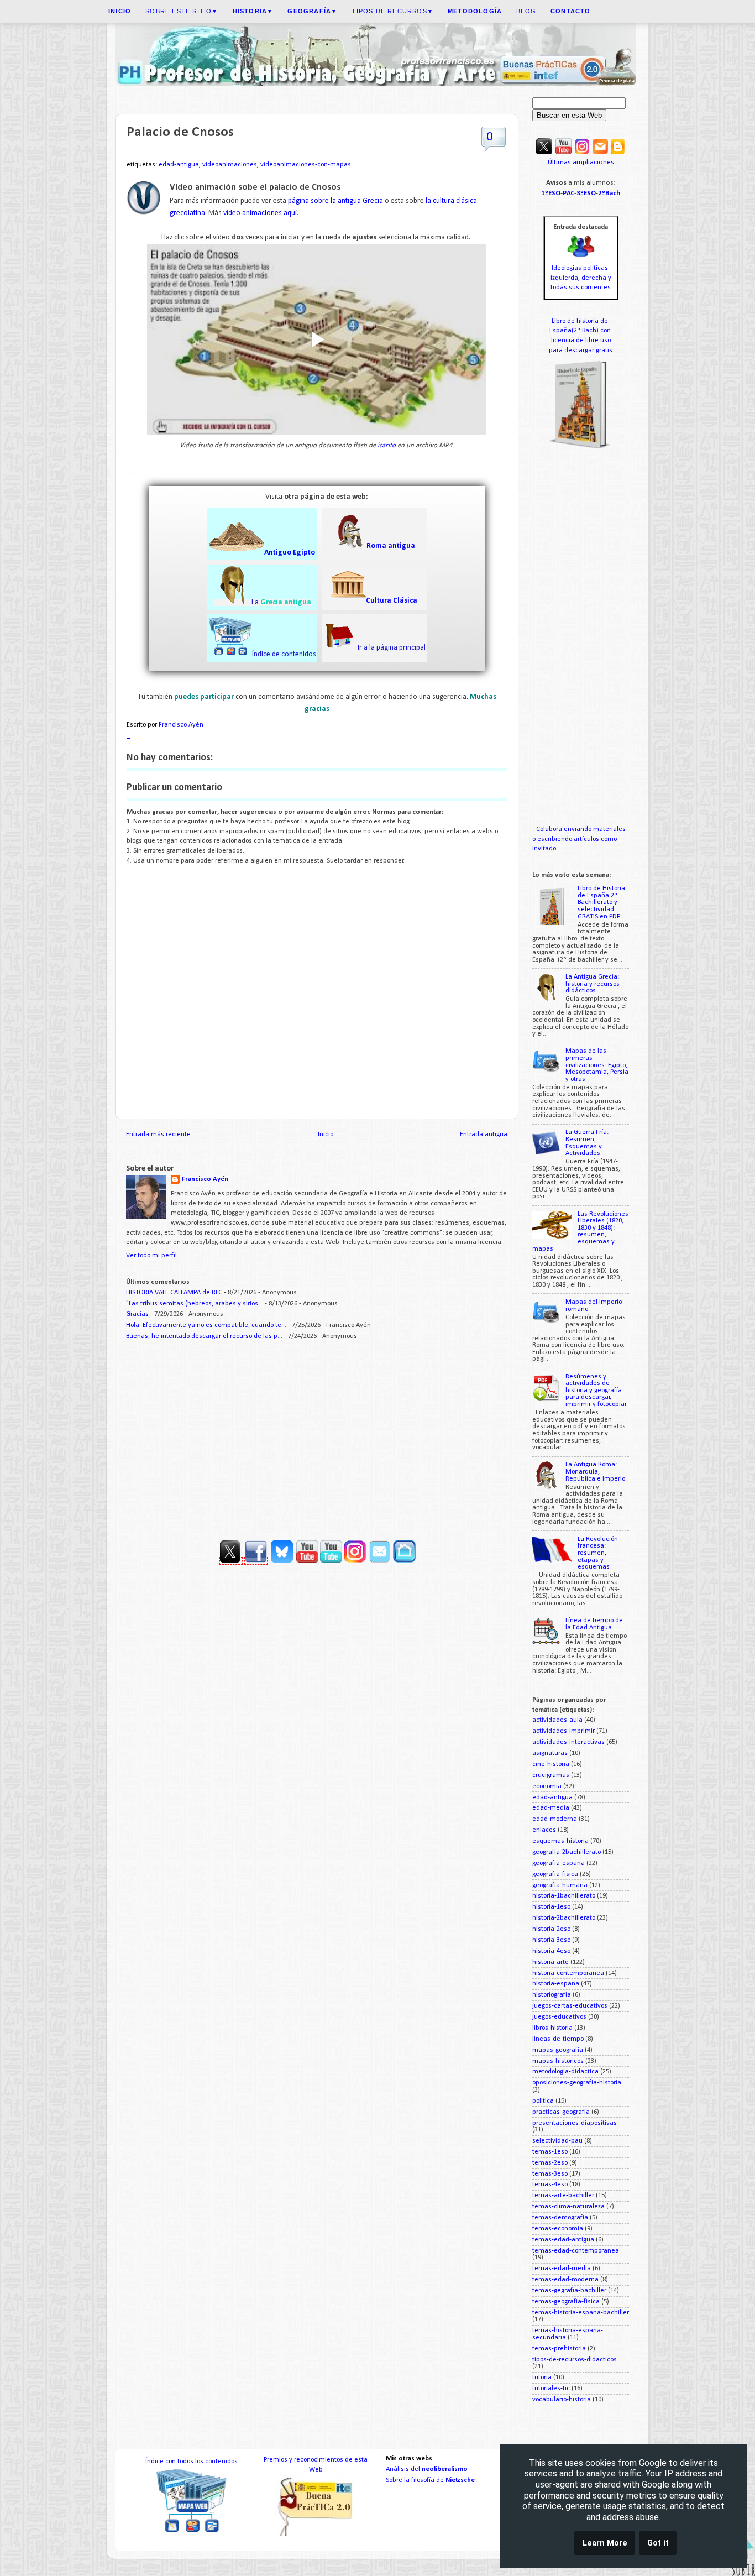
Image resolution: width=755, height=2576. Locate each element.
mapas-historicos (558, 2061)
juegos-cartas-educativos (570, 2006)
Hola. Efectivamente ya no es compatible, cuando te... (206, 1325)
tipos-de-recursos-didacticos (575, 2360)
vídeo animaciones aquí (260, 213)
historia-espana (556, 1984)
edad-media (551, 1808)
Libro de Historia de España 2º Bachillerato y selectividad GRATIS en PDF (601, 902)
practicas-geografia (561, 2112)
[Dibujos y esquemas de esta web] (582, 153)
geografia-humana (560, 1885)
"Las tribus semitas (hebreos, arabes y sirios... (195, 1304)
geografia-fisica (555, 1874)
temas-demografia (560, 2218)
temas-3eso (550, 2174)
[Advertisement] (317, 1436)
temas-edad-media (562, 2269)
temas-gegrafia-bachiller (569, 2291)
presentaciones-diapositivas (575, 2123)
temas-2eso (550, 2163)
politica (543, 2101)
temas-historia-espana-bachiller (581, 2313)
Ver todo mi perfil (151, 1256)
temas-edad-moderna (565, 2280)
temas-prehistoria (559, 2349)
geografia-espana (559, 1863)
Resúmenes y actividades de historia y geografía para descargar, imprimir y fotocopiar (596, 1391)
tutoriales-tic (551, 2389)
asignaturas (550, 1753)
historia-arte (550, 1962)
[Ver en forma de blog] (618, 153)
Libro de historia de (581, 321)
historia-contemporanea (568, 1973)
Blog (526, 11)
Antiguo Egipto (290, 553)
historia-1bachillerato (564, 1896)
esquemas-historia (560, 1841)
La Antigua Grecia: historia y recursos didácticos (593, 984)
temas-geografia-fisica (566, 2302)
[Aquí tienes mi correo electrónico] (600, 153)
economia (547, 1786)
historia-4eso (551, 1951)
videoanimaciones (230, 165)
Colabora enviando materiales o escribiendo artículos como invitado (579, 839)
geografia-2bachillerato (567, 1852)
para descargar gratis (581, 351)
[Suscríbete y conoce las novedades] (367, 1561)
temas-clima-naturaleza (568, 2207)
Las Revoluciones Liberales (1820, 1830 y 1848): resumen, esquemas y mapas (580, 1232)
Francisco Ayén (205, 1179)
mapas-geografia (558, 2050)
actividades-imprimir (563, 1731)
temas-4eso (550, 2185)
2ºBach (609, 193)
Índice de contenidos (284, 654)
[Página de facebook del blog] (256, 1561)
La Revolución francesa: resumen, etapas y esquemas (598, 1553)
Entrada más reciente (158, 1135)
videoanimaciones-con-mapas (306, 165)
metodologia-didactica (565, 2072)
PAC (568, 193)
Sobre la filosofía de (430, 2480)
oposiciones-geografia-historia (577, 2083)
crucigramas (551, 1775)
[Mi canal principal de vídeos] (563, 153)
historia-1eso (551, 1907)
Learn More (605, 2543)
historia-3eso (551, 1940)
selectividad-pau (557, 2141)
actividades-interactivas (568, 1742)
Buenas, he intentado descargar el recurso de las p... (204, 1336)
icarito (387, 445)
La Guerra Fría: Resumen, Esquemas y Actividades (587, 1143)
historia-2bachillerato (564, 1918)
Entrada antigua (484, 1135)
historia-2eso (551, 1929)
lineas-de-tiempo (558, 2039)
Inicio (326, 1135)
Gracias (137, 1314)
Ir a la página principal (391, 648)
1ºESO (551, 193)
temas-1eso (550, 2152)
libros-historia (552, 2028)
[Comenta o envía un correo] (380, 1561)
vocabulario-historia (562, 2400)
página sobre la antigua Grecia (335, 201)
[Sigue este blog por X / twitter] (544, 153)
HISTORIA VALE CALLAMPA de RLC (174, 1293)
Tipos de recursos (392, 11)
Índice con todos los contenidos (192, 2462)
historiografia (552, 1995)
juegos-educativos (559, 2017)
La (256, 602)
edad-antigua (179, 165)
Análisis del (427, 2469)
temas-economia (558, 2229)
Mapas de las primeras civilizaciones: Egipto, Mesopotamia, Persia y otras (597, 1065)
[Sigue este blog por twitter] (231, 1561)
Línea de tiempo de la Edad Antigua (594, 1624)
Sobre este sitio (182, 11)
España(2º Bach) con (581, 331)
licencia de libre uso (581, 341)
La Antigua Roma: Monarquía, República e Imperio (595, 1472)
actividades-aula (557, 1720)
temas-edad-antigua (563, 2240)
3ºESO (586, 193)
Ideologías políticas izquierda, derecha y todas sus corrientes (581, 278)
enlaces (544, 1830)
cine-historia (551, 1764)
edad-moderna (555, 1819)
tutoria (542, 2378)
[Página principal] (404, 1561)
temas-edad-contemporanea (576, 2251)
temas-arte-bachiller (563, 2196)
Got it (658, 2543)
